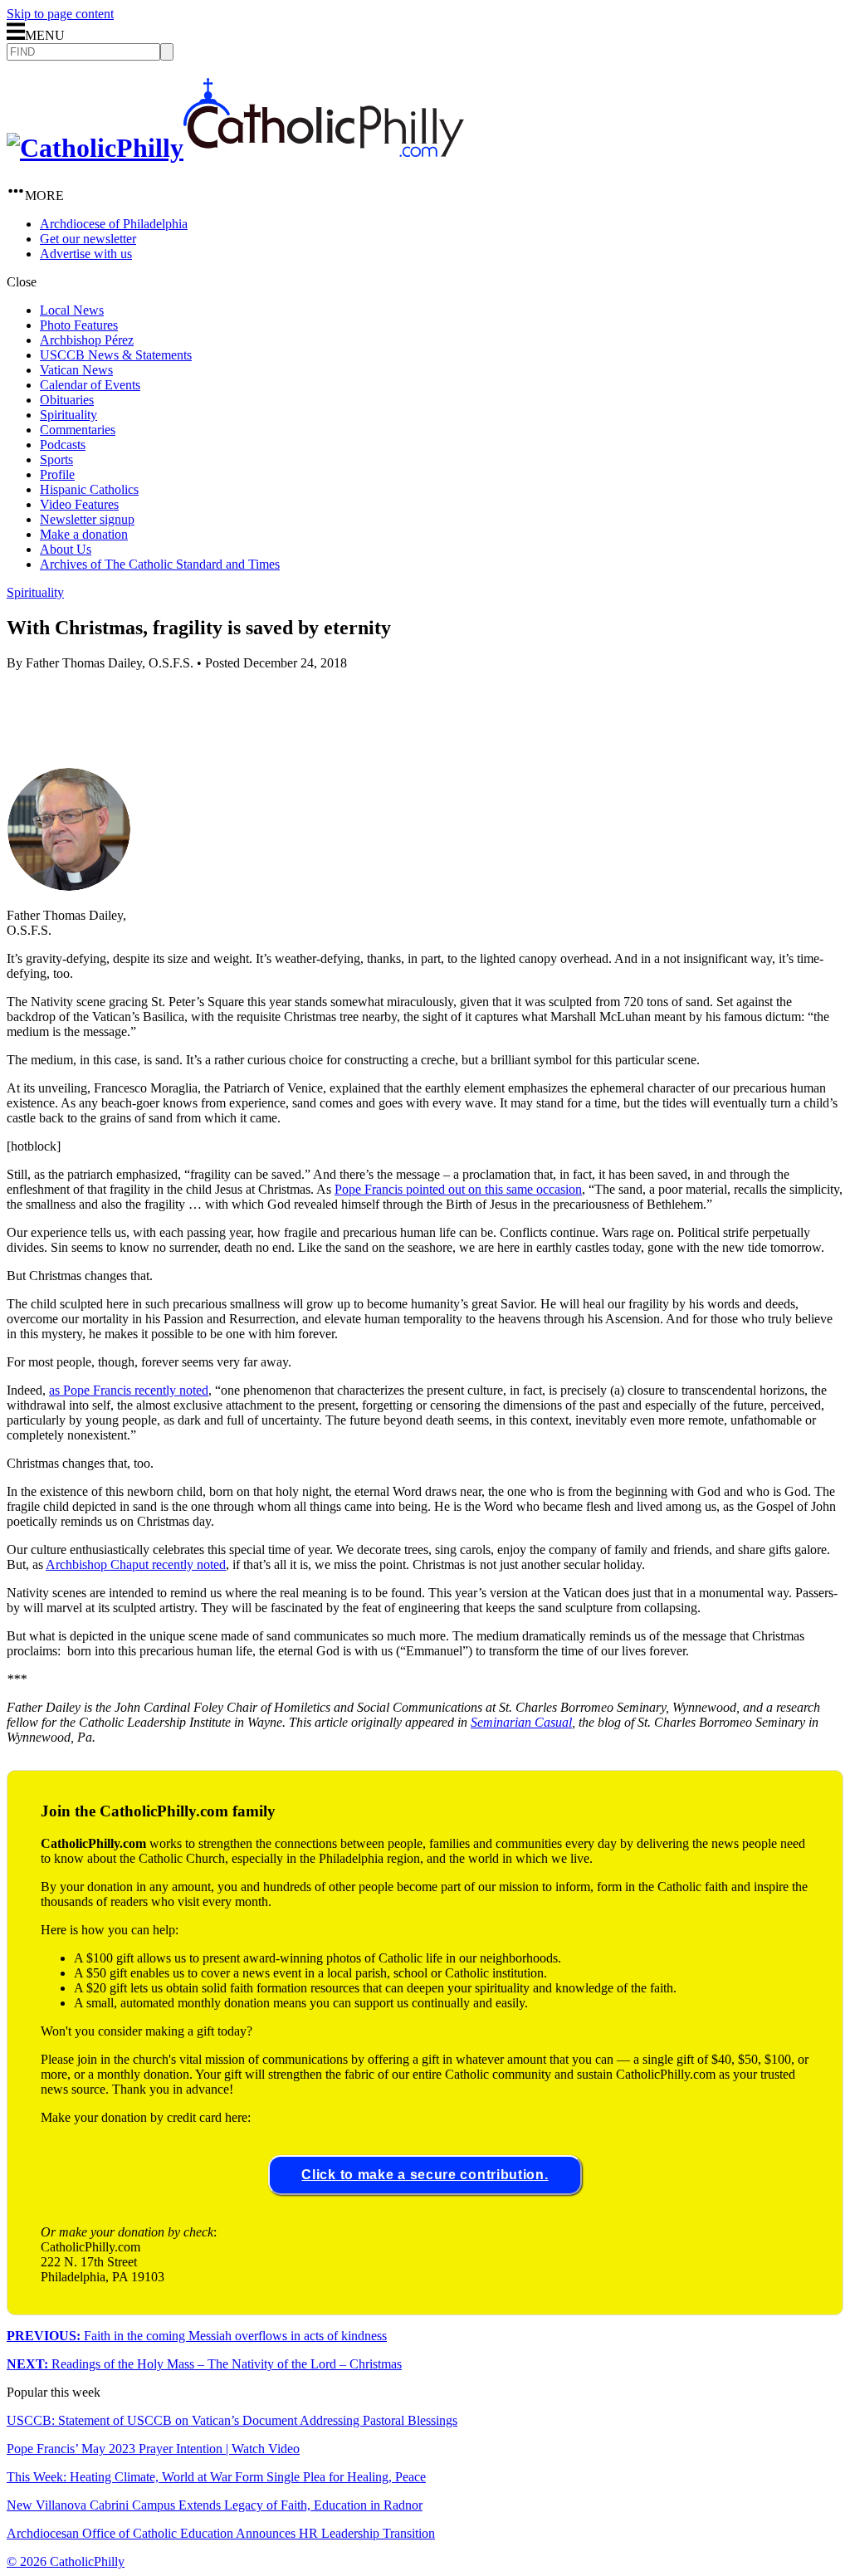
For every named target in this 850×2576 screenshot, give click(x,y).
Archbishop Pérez (87, 340)
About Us (66, 549)
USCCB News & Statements (116, 355)
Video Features (79, 504)
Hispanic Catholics (89, 489)
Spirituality (68, 415)
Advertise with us (86, 254)
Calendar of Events (90, 385)
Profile (57, 474)
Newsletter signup (87, 519)
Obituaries (67, 400)
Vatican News (76, 370)
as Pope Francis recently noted (129, 1390)
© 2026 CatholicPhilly (66, 2561)
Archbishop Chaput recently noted (136, 1564)
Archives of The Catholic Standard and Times (160, 564)
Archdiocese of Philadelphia (114, 224)
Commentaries (78, 430)
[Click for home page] (235, 148)
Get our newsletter (88, 239)
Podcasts (63, 445)
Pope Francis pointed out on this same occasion (458, 1189)
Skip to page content (60, 14)
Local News (72, 310)
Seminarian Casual (521, 1722)
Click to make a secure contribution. (425, 2175)
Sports (56, 459)
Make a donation (84, 534)
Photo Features (79, 325)
